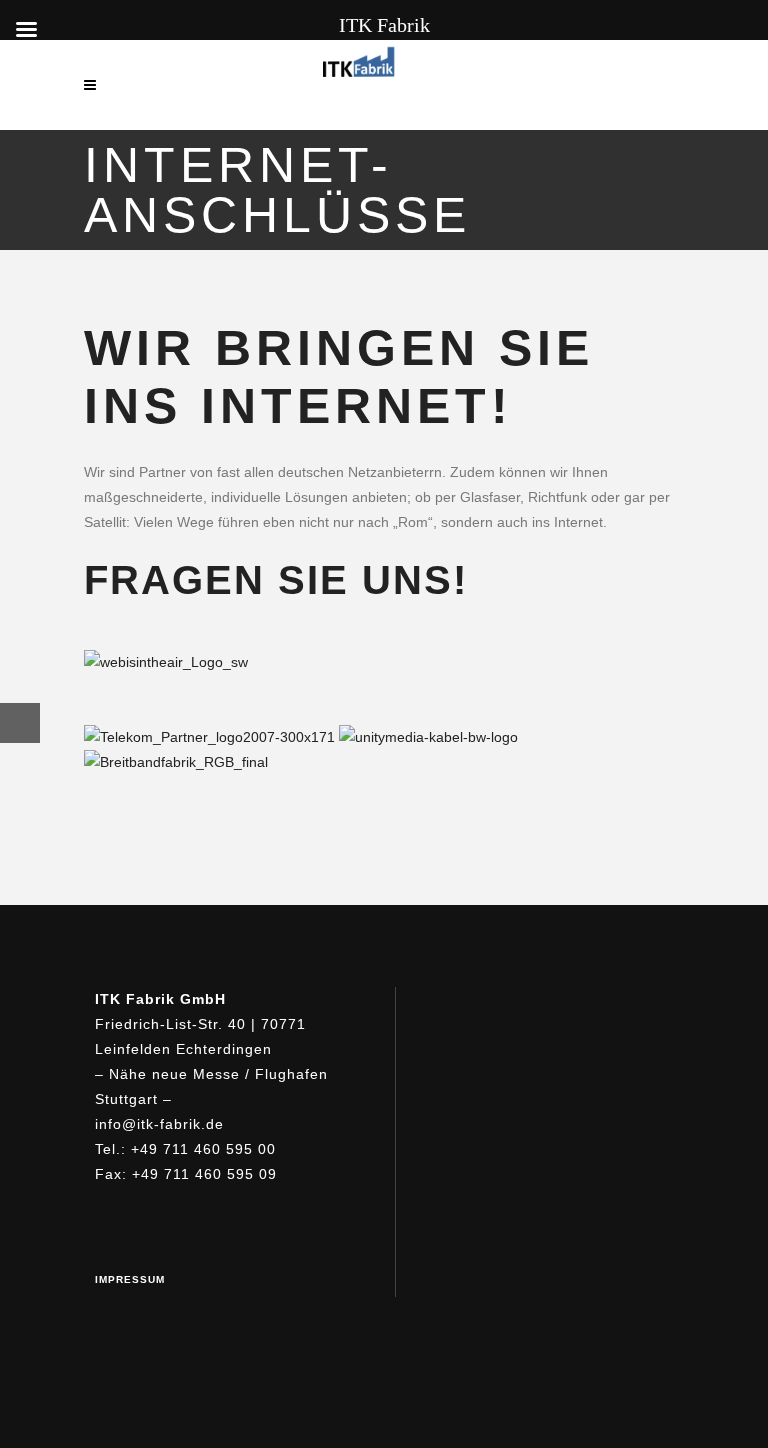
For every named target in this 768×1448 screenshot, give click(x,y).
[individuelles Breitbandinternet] (166, 662)
